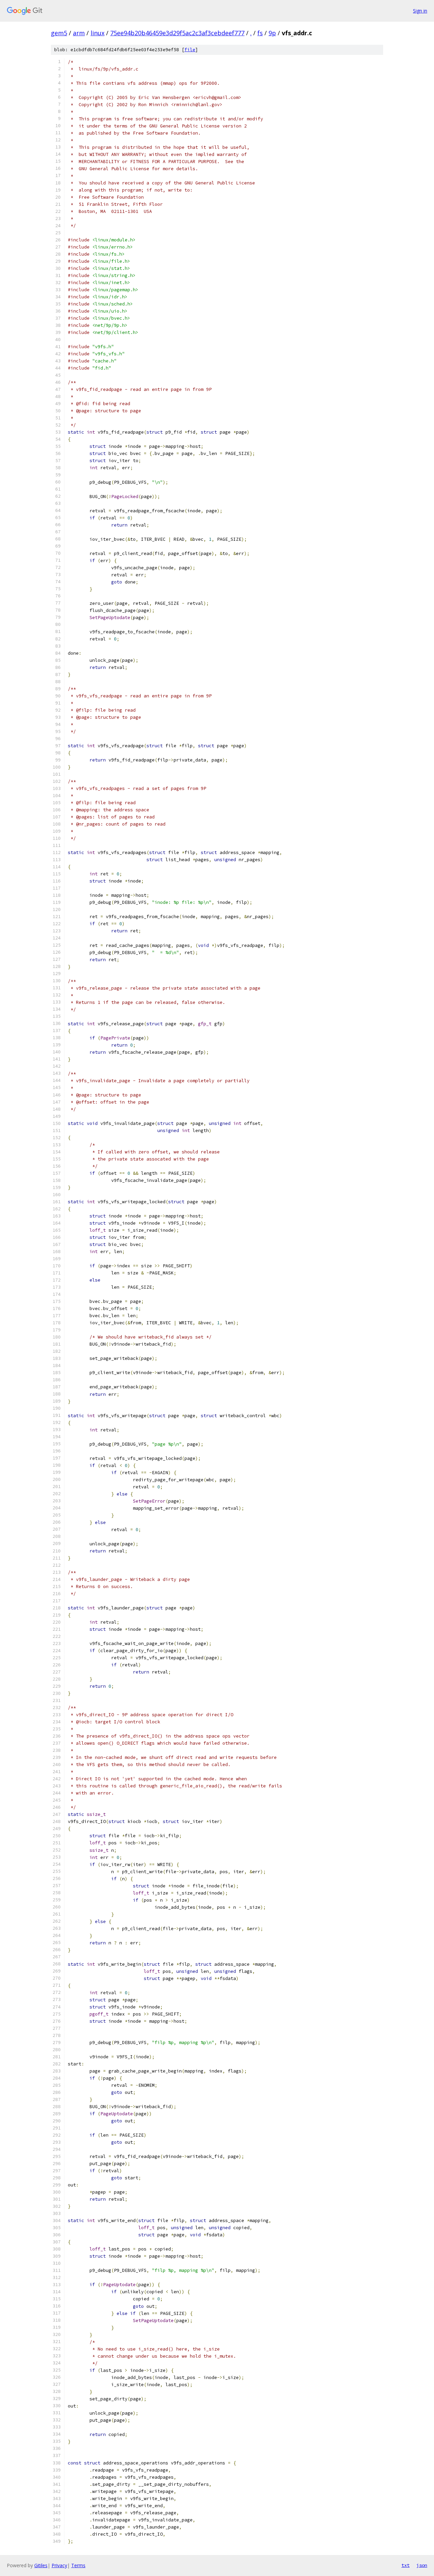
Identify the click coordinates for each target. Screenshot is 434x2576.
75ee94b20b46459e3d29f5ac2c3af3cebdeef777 (177, 33)
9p (272, 33)
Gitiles (41, 2565)
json (422, 2565)
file (190, 50)
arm (79, 33)
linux (97, 33)
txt (406, 2565)
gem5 (59, 33)
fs (260, 33)
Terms (78, 2565)
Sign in (420, 11)
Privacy (59, 2565)
